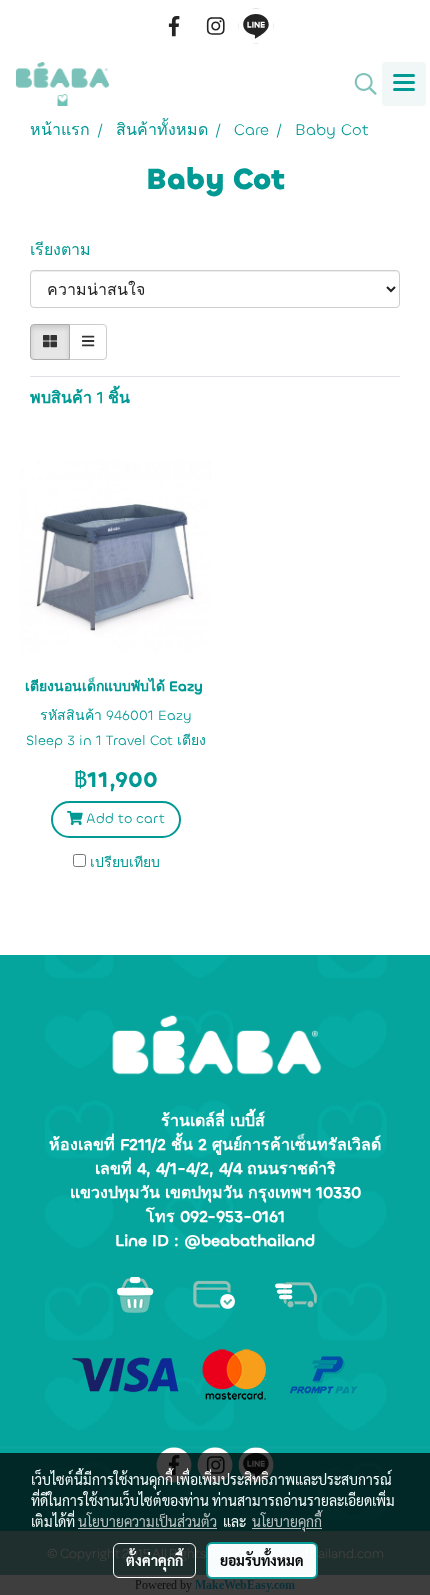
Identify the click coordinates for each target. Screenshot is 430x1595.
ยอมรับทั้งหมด (262, 1560)
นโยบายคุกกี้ (287, 1521)
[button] (359, 84)
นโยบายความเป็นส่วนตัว (147, 1521)
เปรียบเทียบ (125, 862)
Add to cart (123, 818)
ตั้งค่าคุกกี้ (154, 1560)
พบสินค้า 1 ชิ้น (80, 397)
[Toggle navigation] (404, 84)
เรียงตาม (68, 249)
